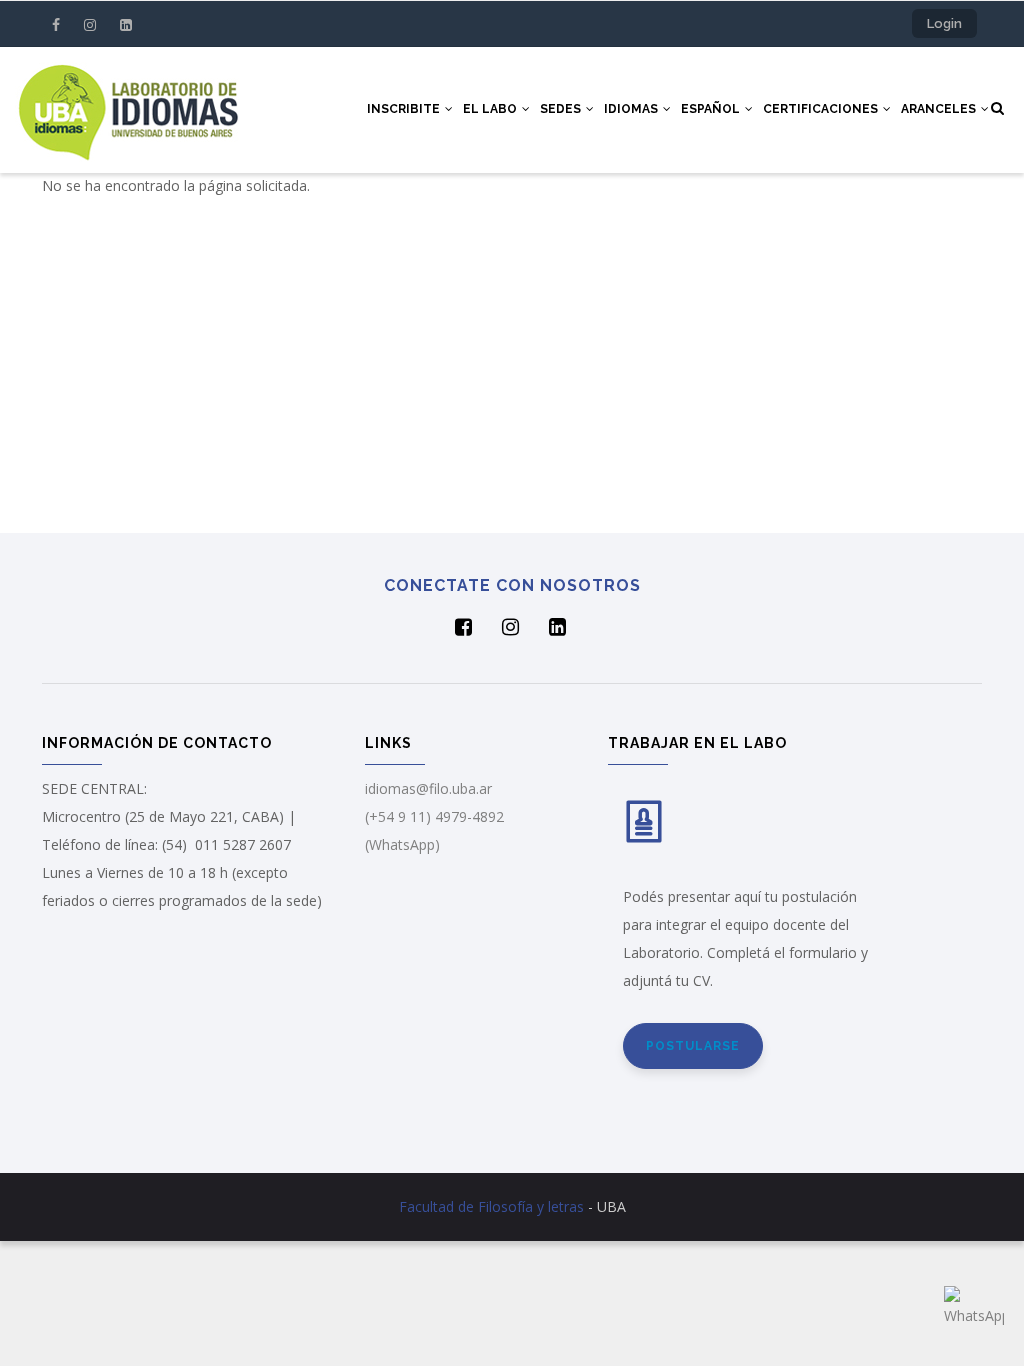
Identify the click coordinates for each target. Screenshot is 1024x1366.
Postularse (693, 1046)
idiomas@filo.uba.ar (428, 788)
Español (712, 109)
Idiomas (632, 109)
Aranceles (940, 109)
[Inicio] (128, 109)
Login (944, 23)
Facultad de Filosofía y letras (491, 1206)
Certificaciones (822, 109)
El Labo (491, 109)
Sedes (562, 109)
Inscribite (405, 109)
